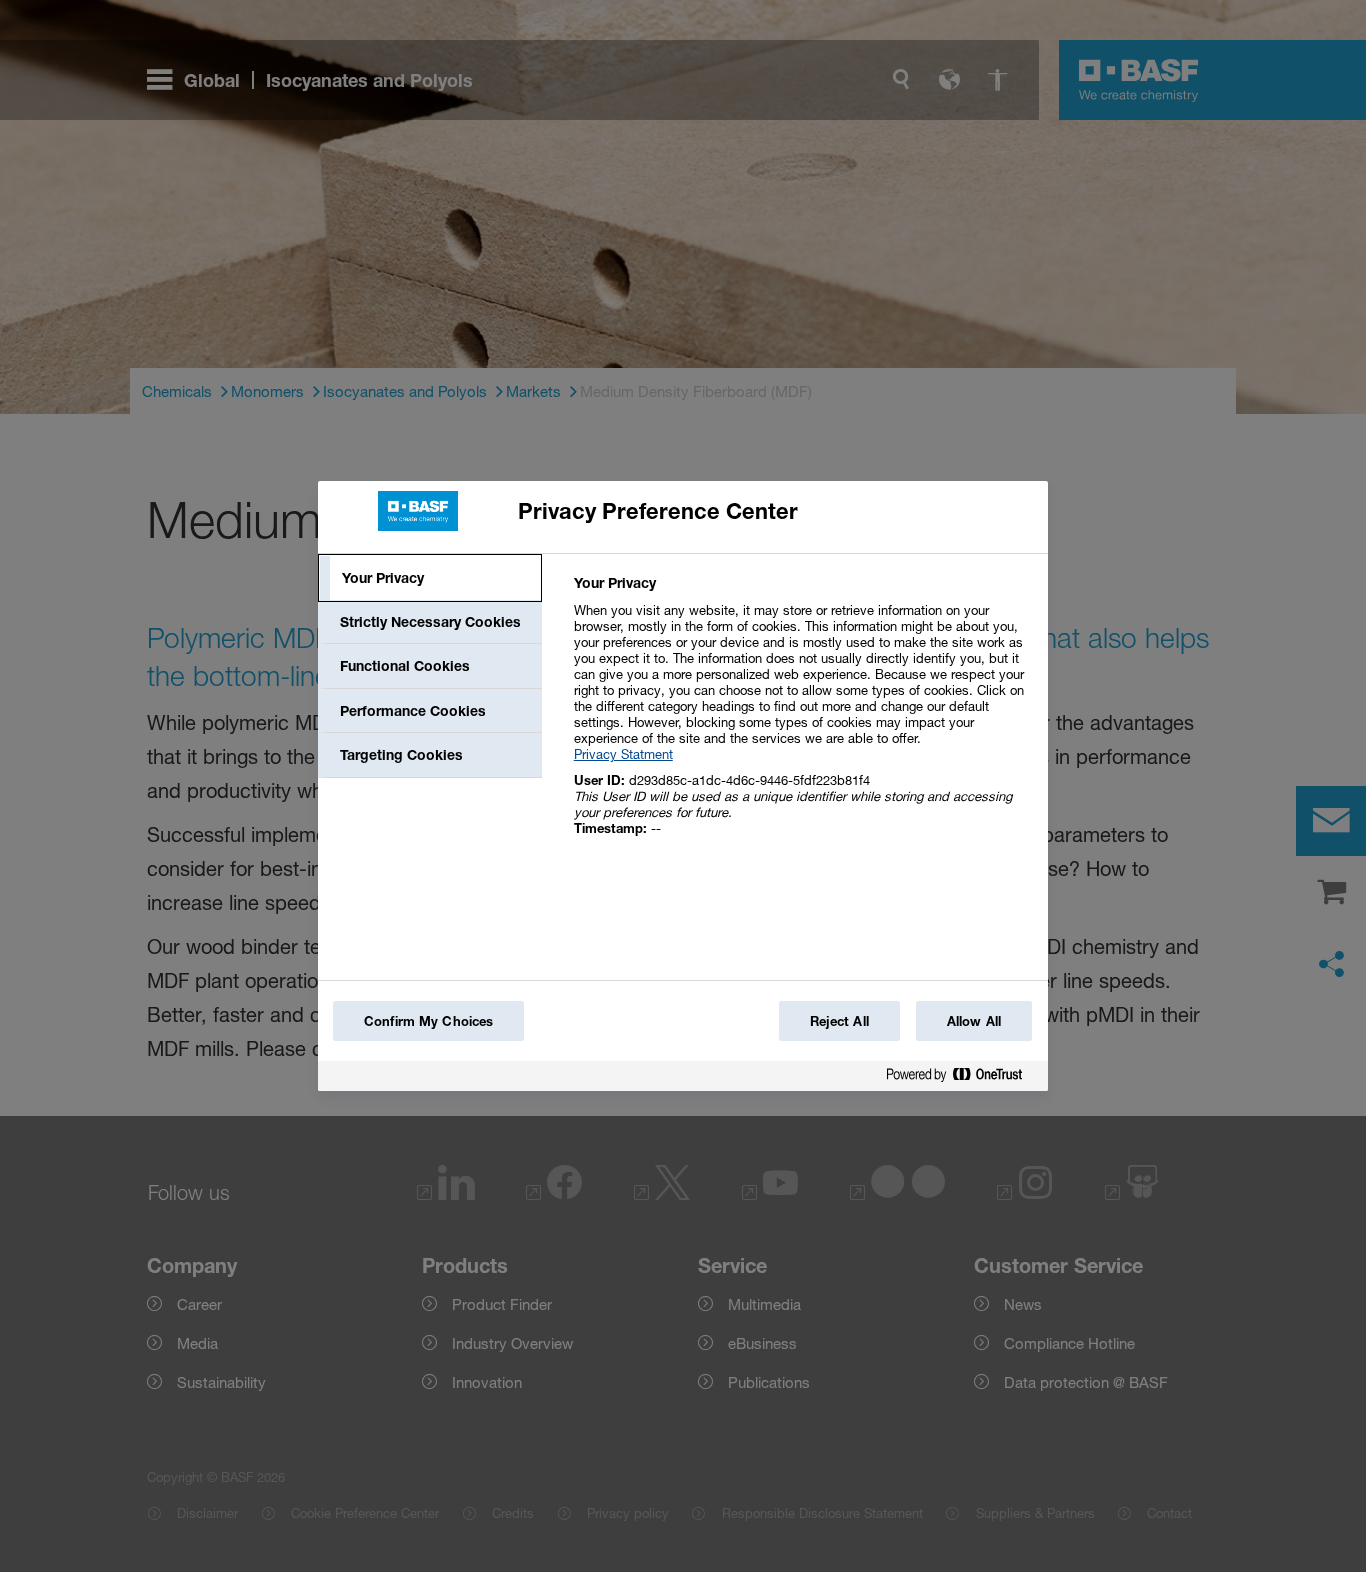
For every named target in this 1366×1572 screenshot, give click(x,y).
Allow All (974, 1021)
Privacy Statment (623, 754)
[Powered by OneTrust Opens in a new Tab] (962, 1078)
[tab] (430, 578)
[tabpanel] (802, 716)
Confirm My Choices (428, 1021)
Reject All (839, 1021)
